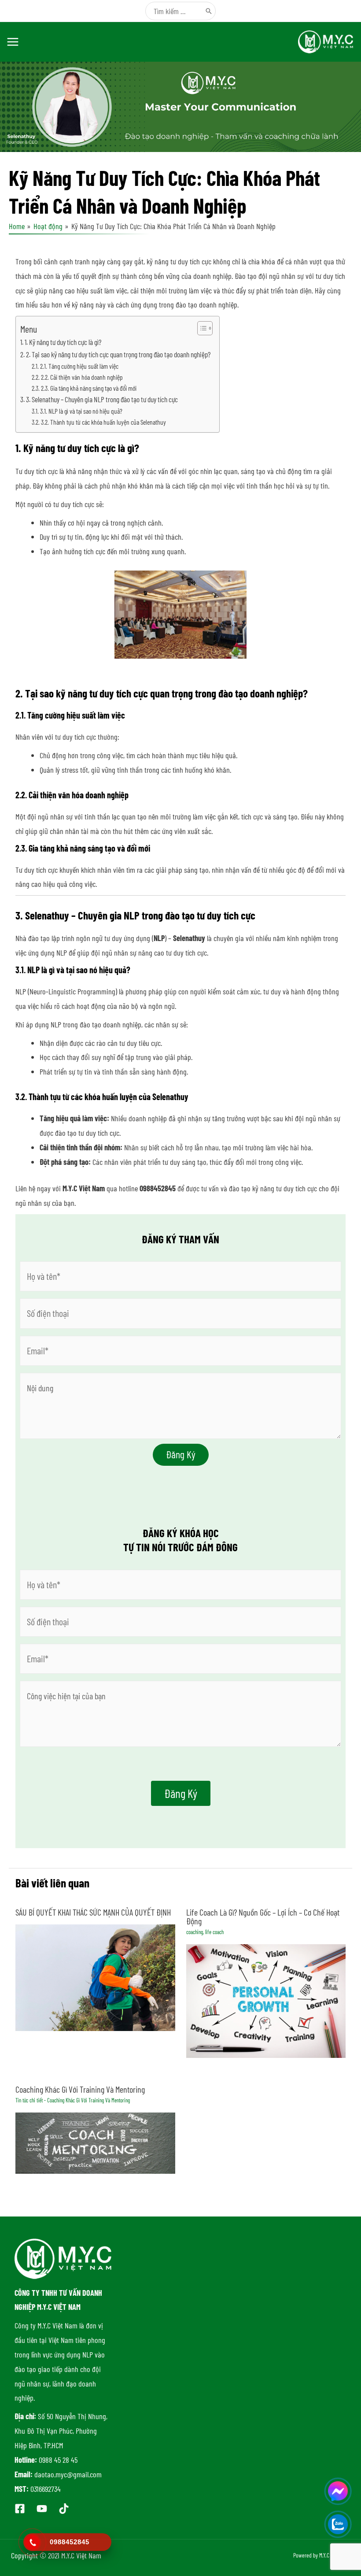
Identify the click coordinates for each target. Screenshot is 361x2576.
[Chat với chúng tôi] (338, 2491)
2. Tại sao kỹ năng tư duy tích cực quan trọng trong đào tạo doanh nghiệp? (118, 354)
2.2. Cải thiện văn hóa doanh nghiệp (82, 377)
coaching (195, 1932)
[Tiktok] (64, 2509)
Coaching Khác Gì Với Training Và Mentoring (80, 2089)
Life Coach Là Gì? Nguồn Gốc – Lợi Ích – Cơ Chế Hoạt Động (263, 1916)
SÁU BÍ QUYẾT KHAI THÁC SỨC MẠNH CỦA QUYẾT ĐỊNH (93, 1912)
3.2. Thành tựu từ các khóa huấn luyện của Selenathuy (103, 422)
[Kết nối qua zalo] (338, 2524)
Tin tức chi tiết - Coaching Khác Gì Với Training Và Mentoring (73, 2100)
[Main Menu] (13, 42)
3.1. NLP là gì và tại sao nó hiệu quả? (81, 411)
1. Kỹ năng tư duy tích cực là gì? (63, 342)
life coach (214, 1932)
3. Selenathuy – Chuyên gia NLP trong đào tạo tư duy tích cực (102, 399)
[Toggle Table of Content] (201, 328)
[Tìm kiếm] (209, 11)
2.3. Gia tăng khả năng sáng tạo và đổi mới (89, 388)
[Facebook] (20, 2509)
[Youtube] (42, 2509)
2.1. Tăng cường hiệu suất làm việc (79, 366)
